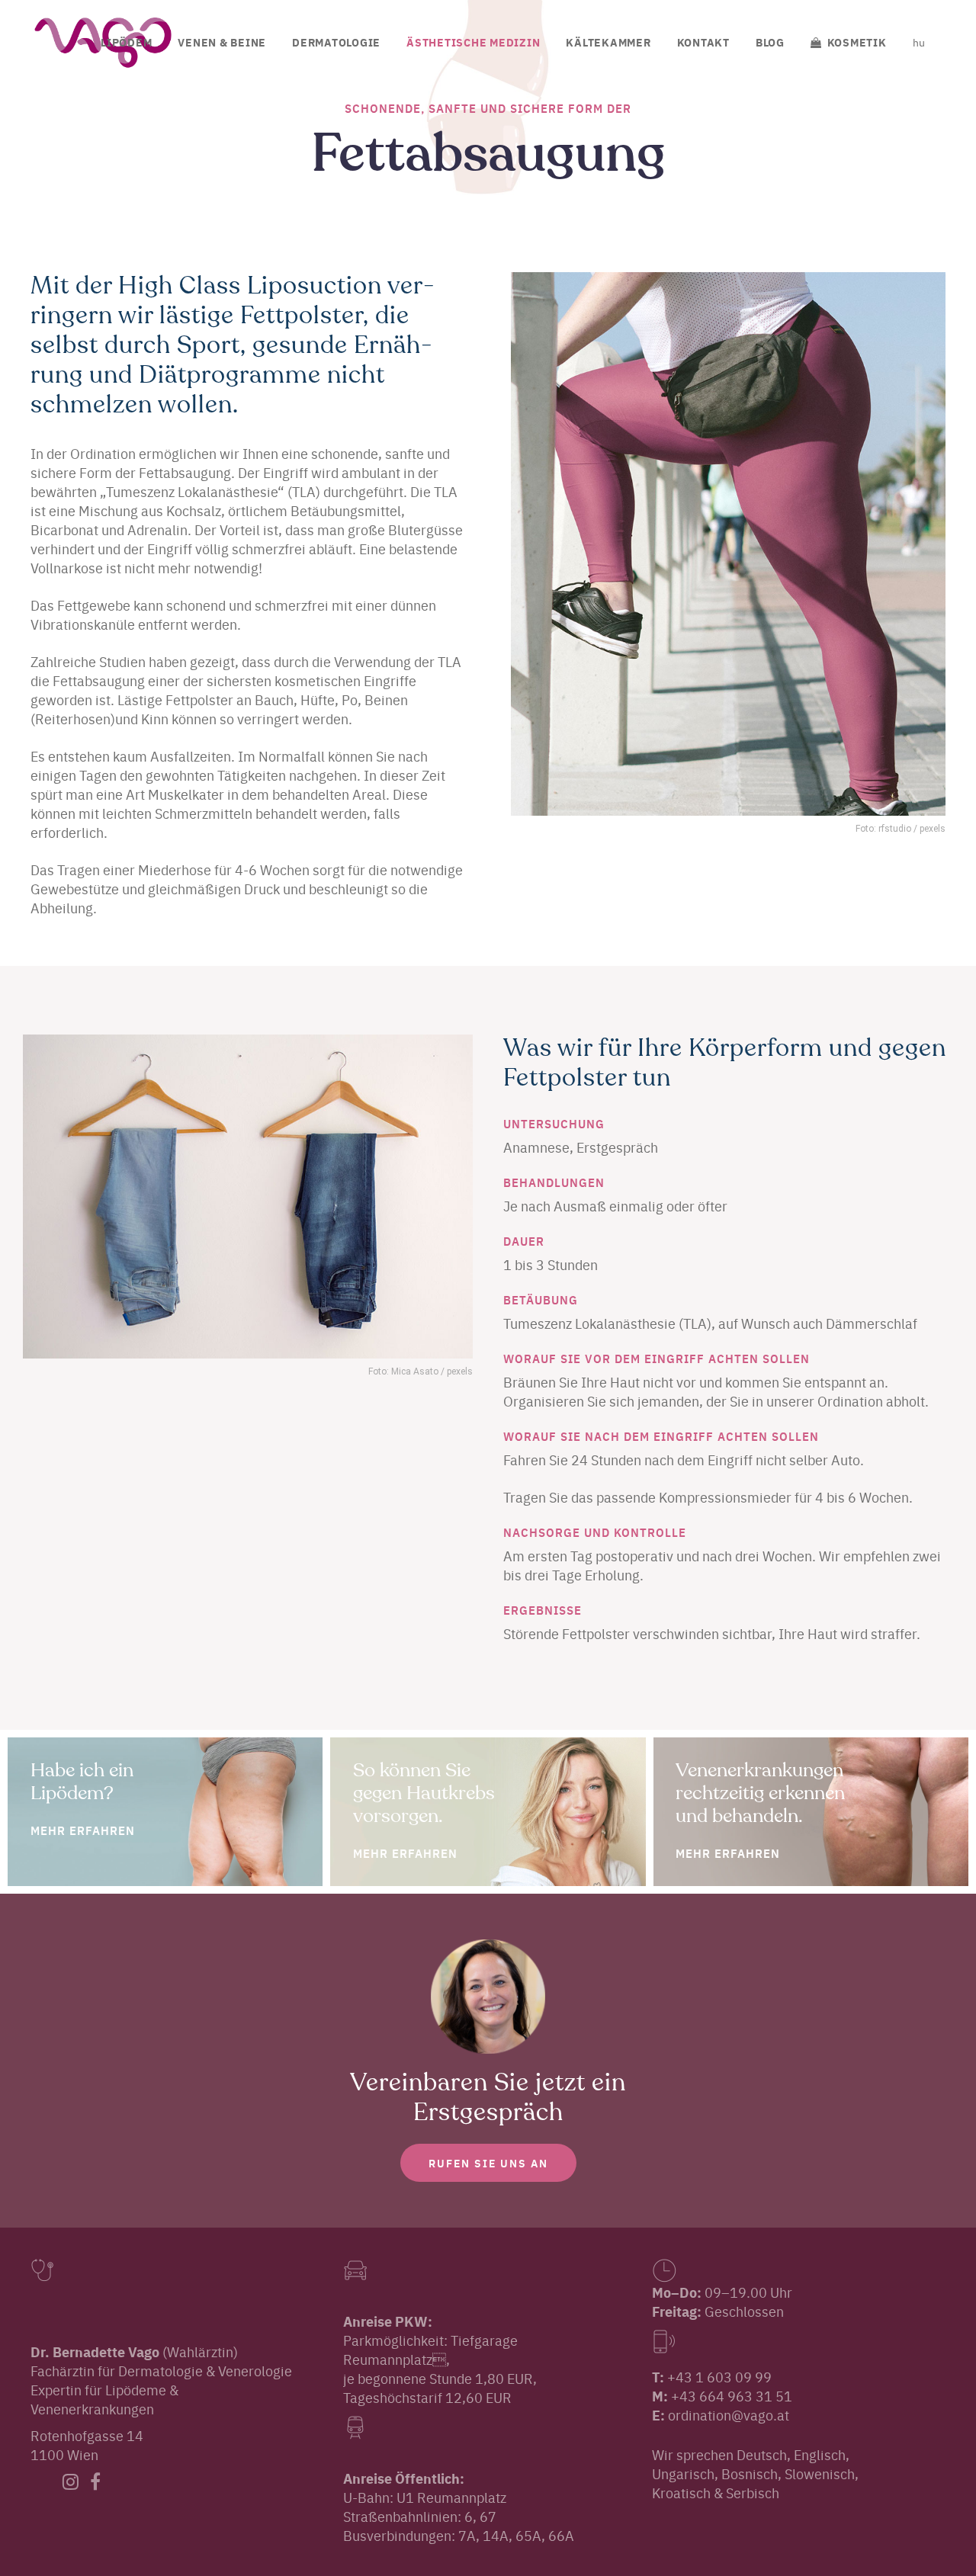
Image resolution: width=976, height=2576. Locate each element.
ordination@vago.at (729, 2415)
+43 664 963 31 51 (732, 2396)
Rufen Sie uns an (488, 2163)
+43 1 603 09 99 (719, 2377)
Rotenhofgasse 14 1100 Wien (87, 2445)
